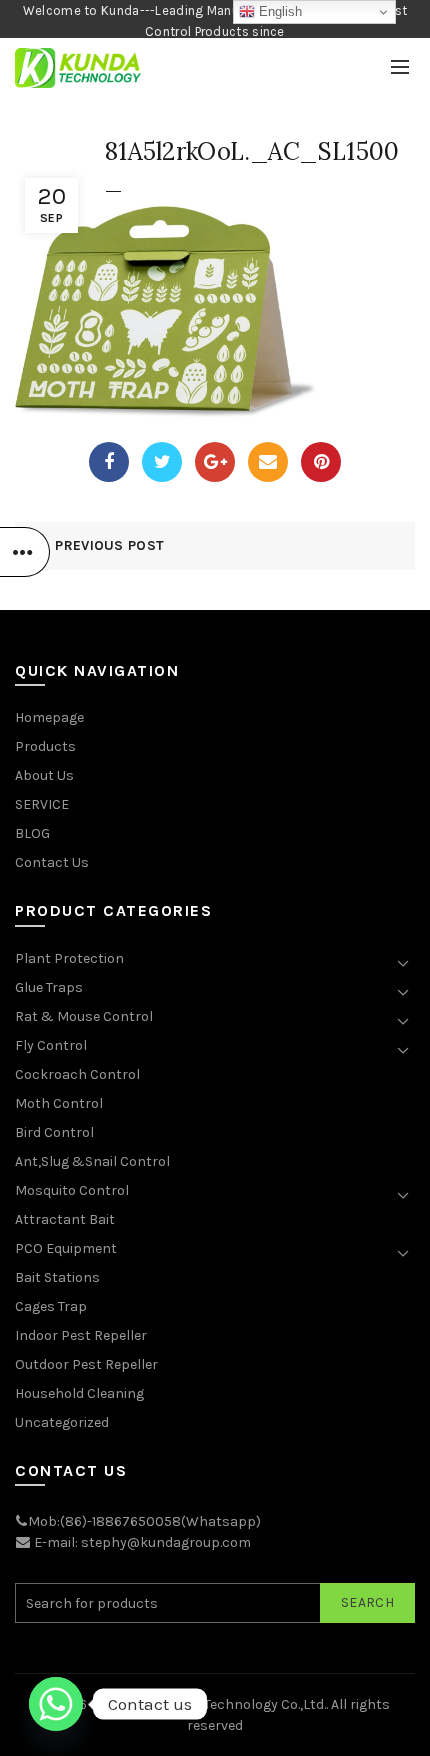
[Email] (268, 462)
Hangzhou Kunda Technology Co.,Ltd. (208, 1704)
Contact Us (52, 862)
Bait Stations (57, 1277)
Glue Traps (49, 987)
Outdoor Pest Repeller (86, 1364)
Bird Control (54, 1132)
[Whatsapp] (56, 1704)
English (278, 11)
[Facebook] (109, 462)
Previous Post (109, 545)
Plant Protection (69, 958)
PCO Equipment (66, 1248)
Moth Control (59, 1103)
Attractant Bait (65, 1219)
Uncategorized (62, 1422)
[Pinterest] (321, 462)
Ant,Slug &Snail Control (92, 1161)
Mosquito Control (72, 1190)
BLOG (32, 833)
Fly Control (51, 1045)
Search (367, 1602)
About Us (44, 775)
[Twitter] (162, 462)
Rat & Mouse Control (84, 1016)
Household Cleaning (79, 1393)
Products (45, 746)
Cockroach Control (77, 1074)
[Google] (215, 462)
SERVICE (42, 804)
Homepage (49, 717)
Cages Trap (51, 1306)
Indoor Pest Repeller (81, 1335)
